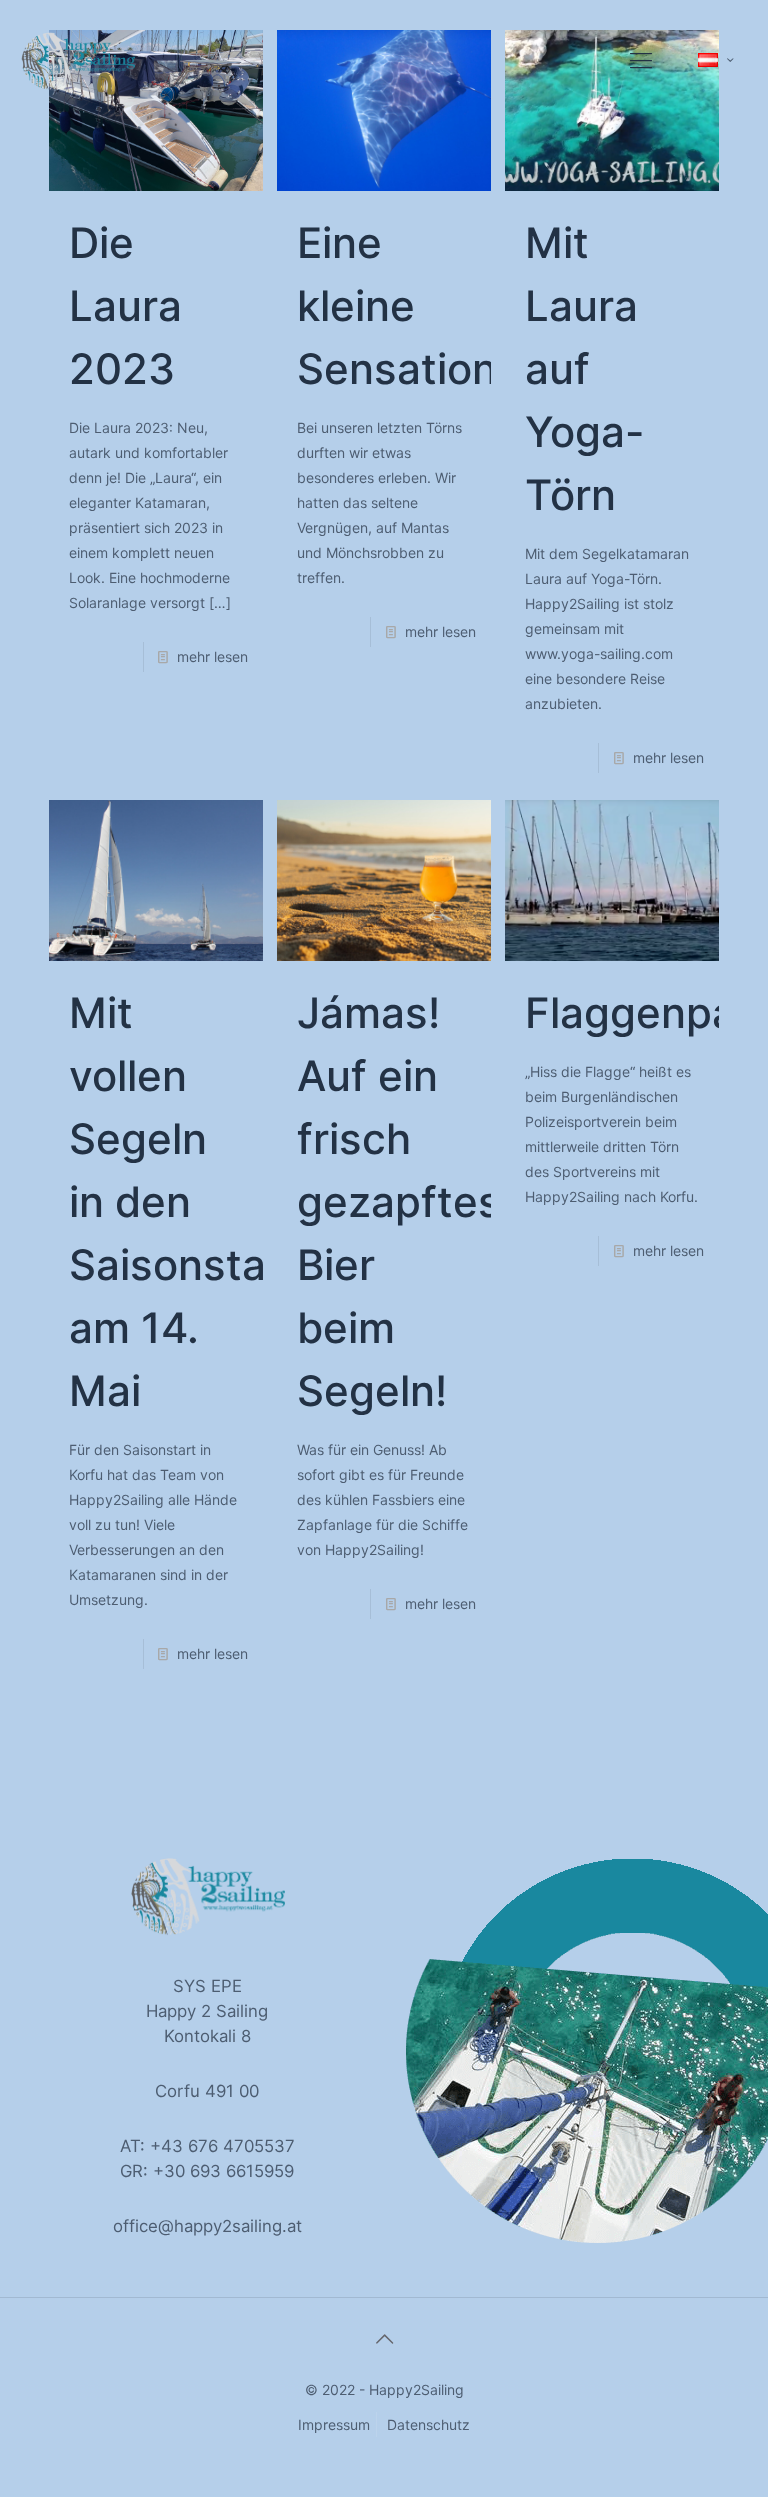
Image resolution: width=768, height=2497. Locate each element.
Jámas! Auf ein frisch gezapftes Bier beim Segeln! (399, 1201)
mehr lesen (212, 656)
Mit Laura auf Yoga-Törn (584, 368)
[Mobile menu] (641, 60)
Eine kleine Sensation (397, 305)
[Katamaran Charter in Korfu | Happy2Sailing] (77, 60)
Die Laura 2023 (125, 305)
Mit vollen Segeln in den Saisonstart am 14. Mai (184, 1201)
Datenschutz (428, 2424)
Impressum (334, 2424)
